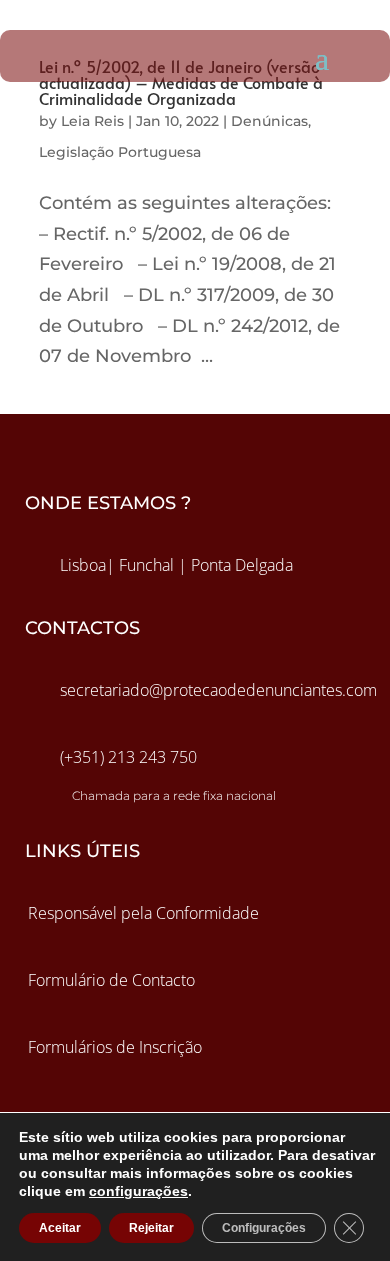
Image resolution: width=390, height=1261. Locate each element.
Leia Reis (92, 121)
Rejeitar (151, 1228)
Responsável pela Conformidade (143, 913)
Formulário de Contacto (111, 980)
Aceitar (60, 1228)
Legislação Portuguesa (120, 152)
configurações (138, 1191)
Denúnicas (269, 121)
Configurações (264, 1228)
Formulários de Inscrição (115, 1047)
